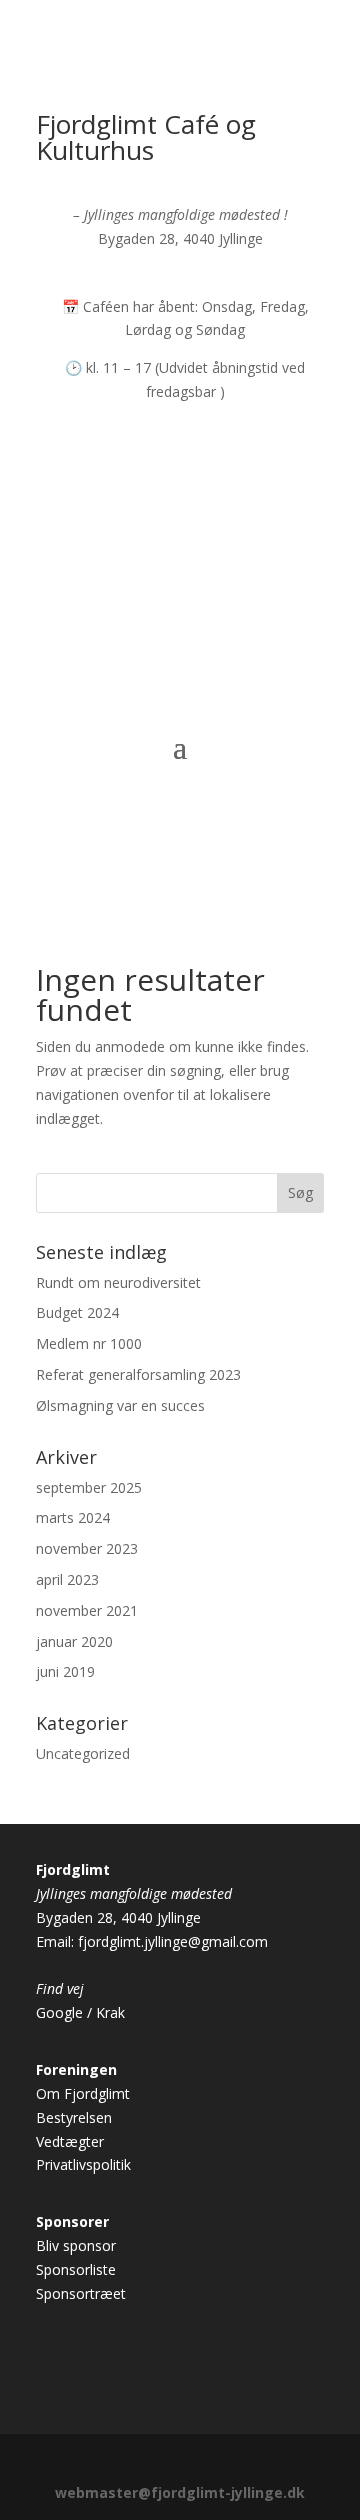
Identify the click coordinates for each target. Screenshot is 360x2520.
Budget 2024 (77, 1312)
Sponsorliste (76, 2269)
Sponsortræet (81, 2293)
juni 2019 (65, 1671)
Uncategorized (83, 1753)
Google (59, 2012)
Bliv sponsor (76, 2245)
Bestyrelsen (74, 2117)
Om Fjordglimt (83, 2093)
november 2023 (87, 1548)
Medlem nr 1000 (89, 1343)
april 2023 (67, 1579)
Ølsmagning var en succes (120, 1405)
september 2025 (89, 1487)
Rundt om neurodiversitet (118, 1282)
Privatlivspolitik (83, 2164)
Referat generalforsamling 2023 (138, 1374)
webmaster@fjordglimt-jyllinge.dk (180, 2492)
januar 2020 (74, 1641)
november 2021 (87, 1610)
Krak (110, 2012)
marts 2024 (73, 1517)
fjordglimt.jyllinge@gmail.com (173, 1941)
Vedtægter (70, 2141)
